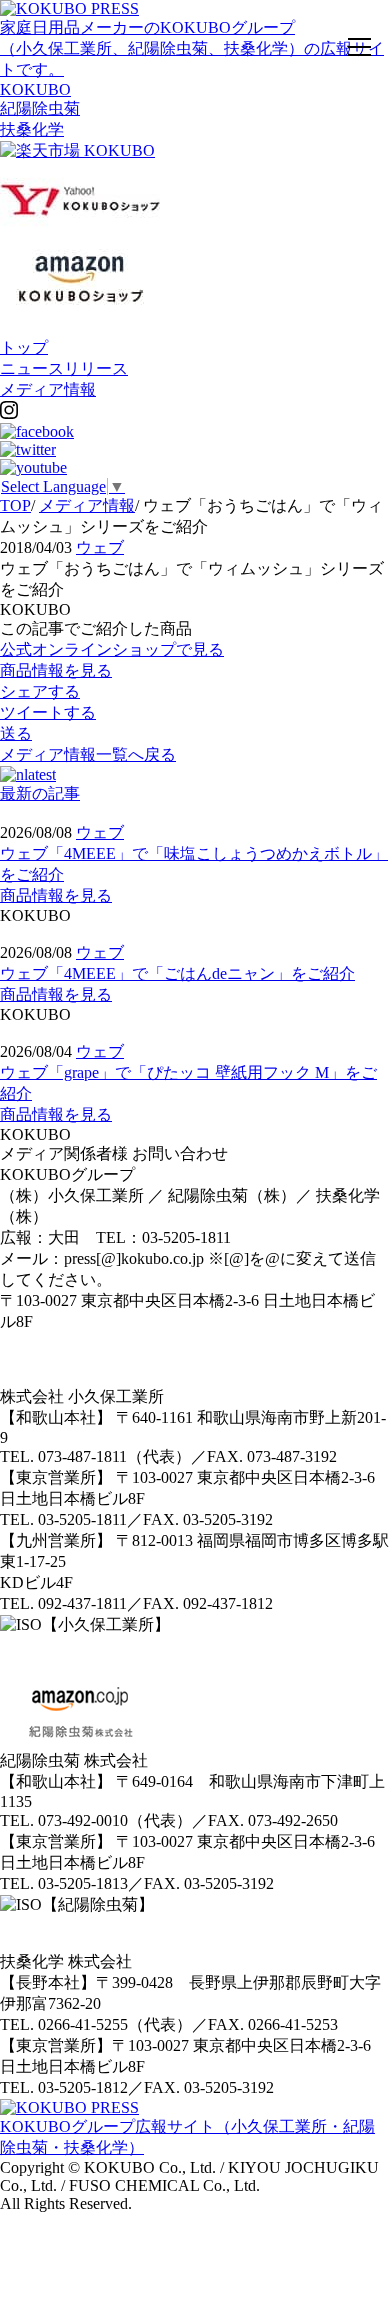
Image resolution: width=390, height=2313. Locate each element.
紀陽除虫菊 (40, 108)
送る (16, 733)
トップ (24, 347)
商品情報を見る (56, 895)
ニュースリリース (64, 368)
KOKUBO (35, 89)
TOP (15, 505)
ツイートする (48, 712)
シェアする (40, 691)
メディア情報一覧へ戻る (88, 754)
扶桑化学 (32, 129)
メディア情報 (48, 389)
